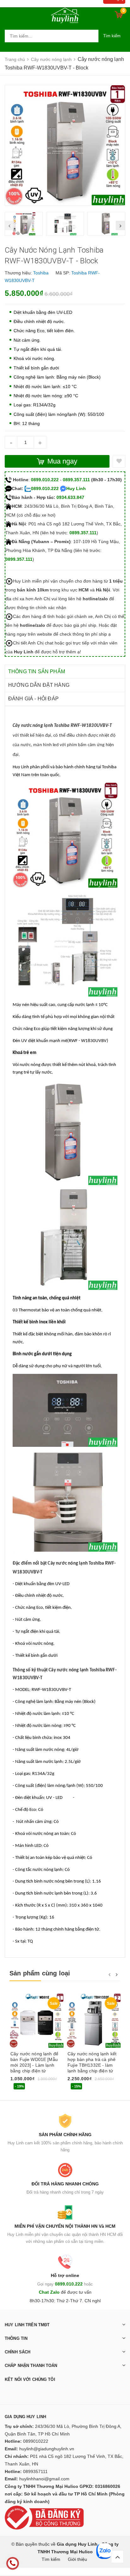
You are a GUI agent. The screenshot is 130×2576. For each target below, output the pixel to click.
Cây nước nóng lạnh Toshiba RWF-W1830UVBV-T (62, 726)
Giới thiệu (77, 2559)
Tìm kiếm (112, 36)
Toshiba (41, 273)
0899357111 (35, 2471)
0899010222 (36, 2441)
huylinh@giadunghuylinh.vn (47, 2449)
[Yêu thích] (119, 461)
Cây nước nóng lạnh (68, 1564)
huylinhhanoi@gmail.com (44, 2479)
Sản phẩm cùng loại (40, 1973)
